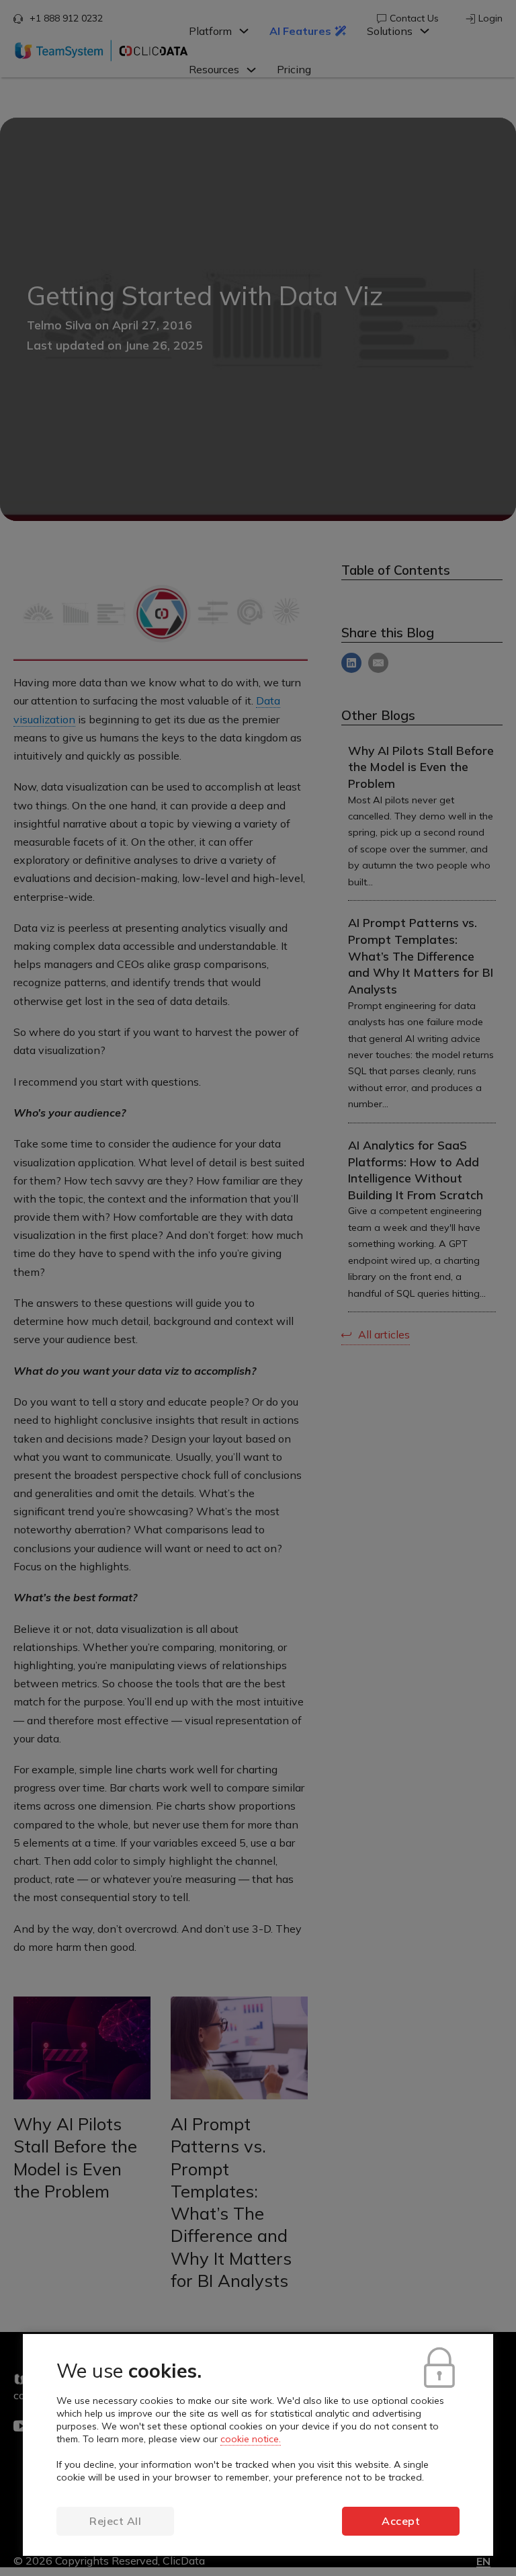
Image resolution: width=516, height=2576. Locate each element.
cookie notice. (251, 2439)
